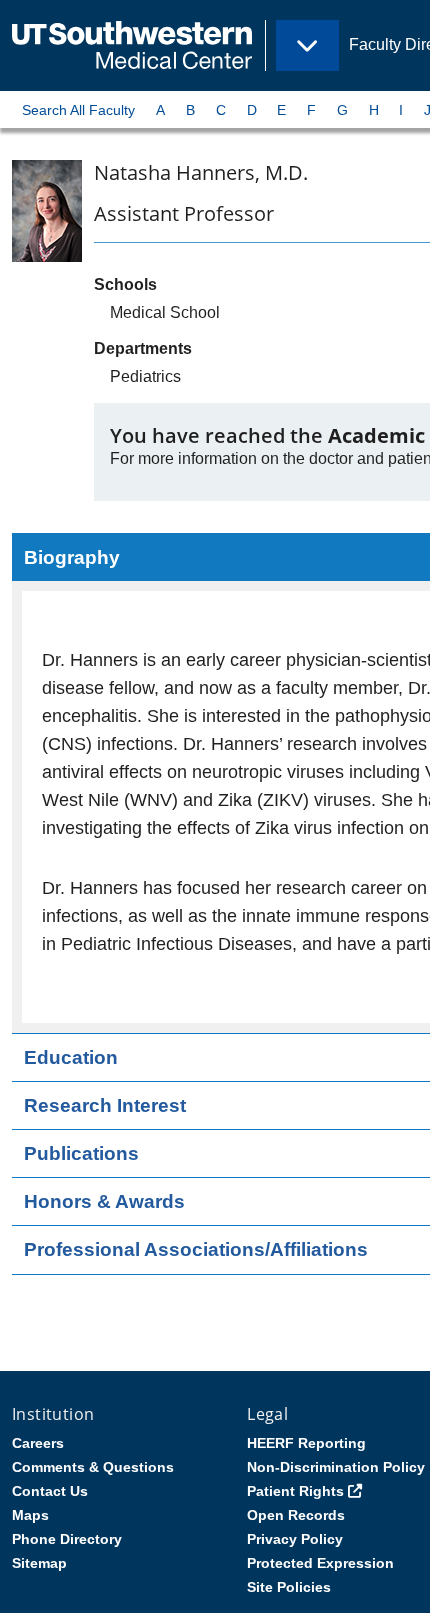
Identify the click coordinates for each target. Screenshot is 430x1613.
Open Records (296, 1515)
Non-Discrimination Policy (336, 1467)
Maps (30, 1515)
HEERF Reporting (306, 1443)
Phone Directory (67, 1539)
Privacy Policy (295, 1539)
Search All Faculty (78, 110)
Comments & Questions (93, 1467)
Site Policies (289, 1587)
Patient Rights (295, 1491)
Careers (38, 1443)
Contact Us (50, 1491)
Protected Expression (320, 1563)
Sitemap (39, 1563)
